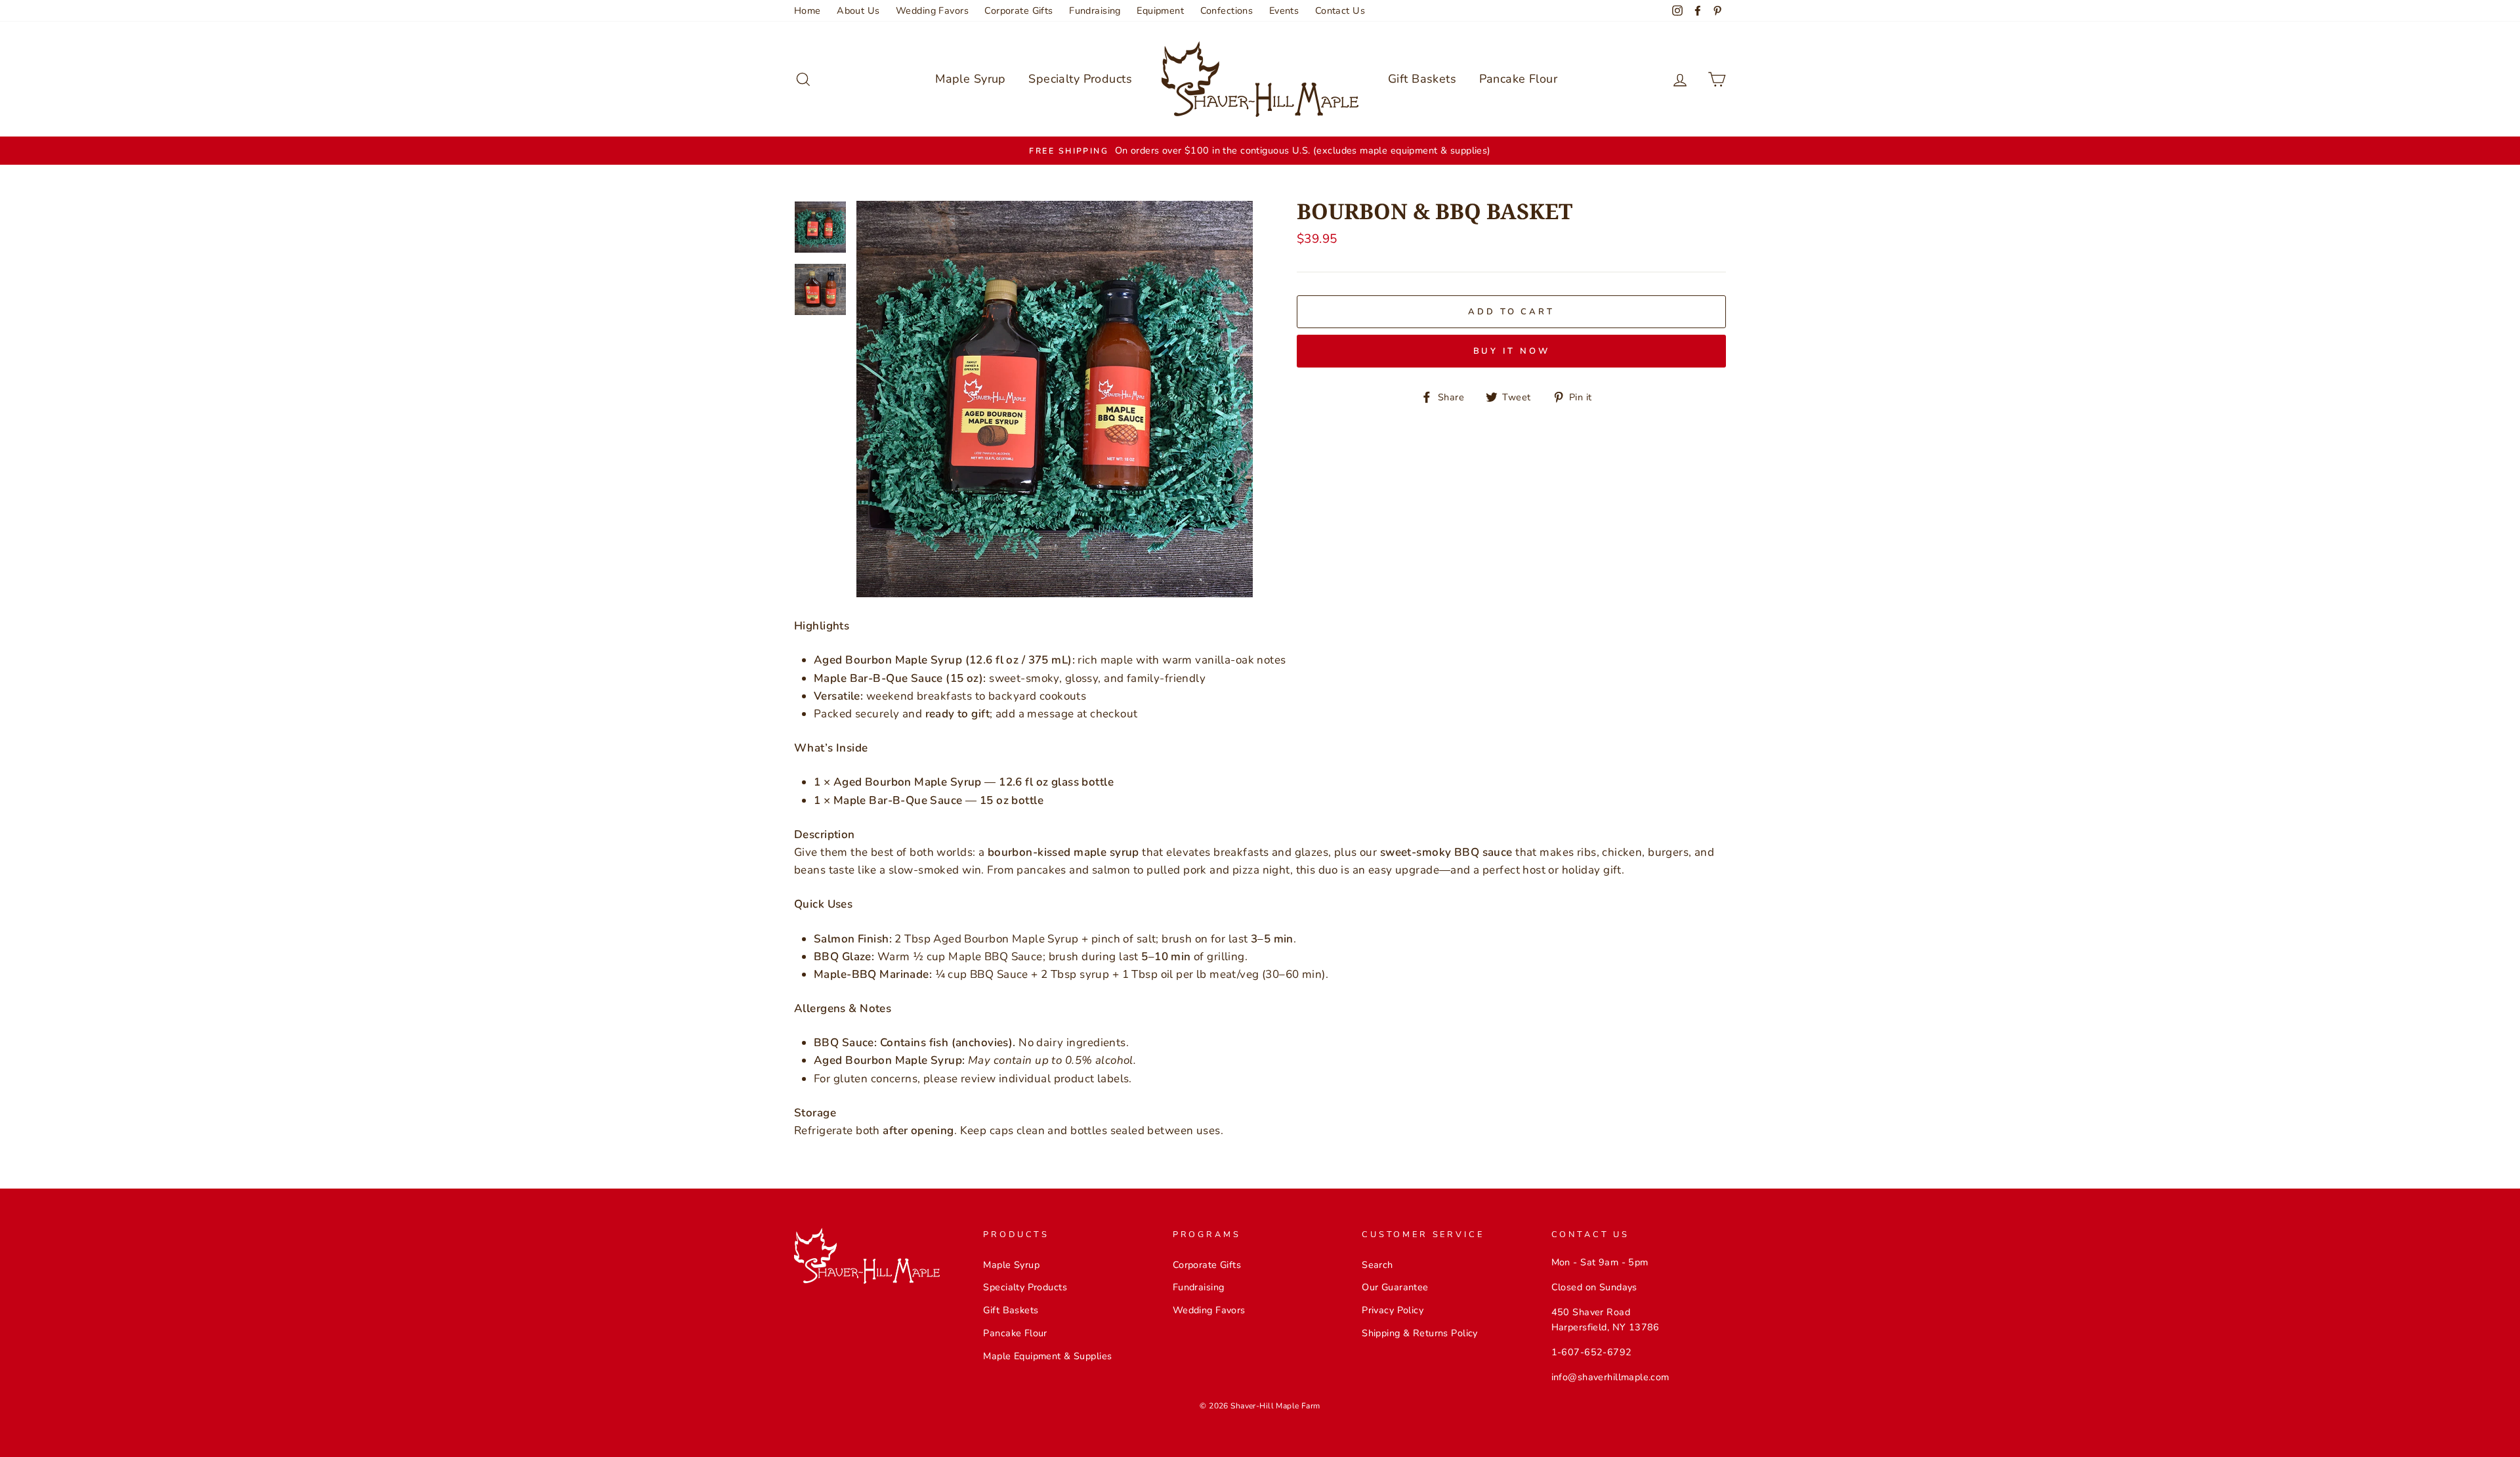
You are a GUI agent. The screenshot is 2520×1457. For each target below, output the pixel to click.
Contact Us (1340, 11)
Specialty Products (1080, 79)
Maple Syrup (971, 79)
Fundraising (1095, 11)
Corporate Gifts (1018, 11)
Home (808, 11)
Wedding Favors (932, 11)
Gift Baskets (1422, 79)
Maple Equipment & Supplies (1047, 1356)
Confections (1227, 11)
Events (1284, 11)
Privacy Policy (1393, 1310)
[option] (1260, 151)
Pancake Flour (1519, 79)
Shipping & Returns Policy (1420, 1333)
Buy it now (1512, 351)
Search (1377, 1265)
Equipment (1160, 11)
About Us (858, 11)
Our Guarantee (1395, 1287)
